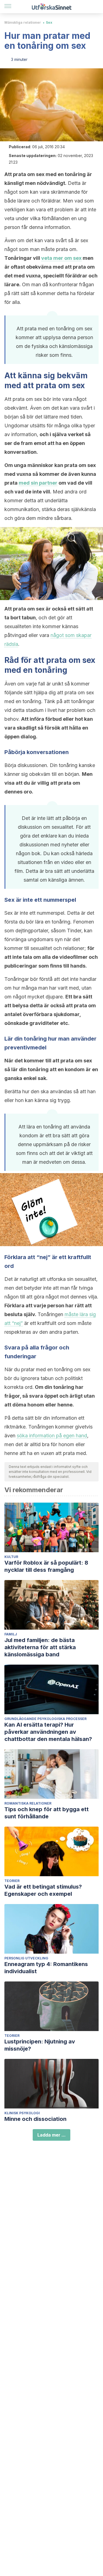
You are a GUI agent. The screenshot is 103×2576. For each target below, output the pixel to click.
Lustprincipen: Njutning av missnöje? (40, 2045)
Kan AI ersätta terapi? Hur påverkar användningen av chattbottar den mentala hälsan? (48, 1732)
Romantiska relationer (28, 1803)
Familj (11, 1634)
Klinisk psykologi (22, 2113)
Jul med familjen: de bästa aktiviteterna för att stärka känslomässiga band (40, 1647)
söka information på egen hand (52, 1436)
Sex (49, 22)
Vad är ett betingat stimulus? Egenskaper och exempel (43, 1890)
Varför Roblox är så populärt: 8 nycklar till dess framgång (46, 1566)
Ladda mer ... (51, 2135)
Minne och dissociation (35, 2119)
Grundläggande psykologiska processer (45, 1719)
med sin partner (38, 483)
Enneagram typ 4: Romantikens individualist (46, 1968)
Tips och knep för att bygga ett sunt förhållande (47, 1813)
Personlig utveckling (26, 1958)
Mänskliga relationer (23, 22)
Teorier (12, 1881)
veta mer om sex (61, 258)
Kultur (11, 1557)
